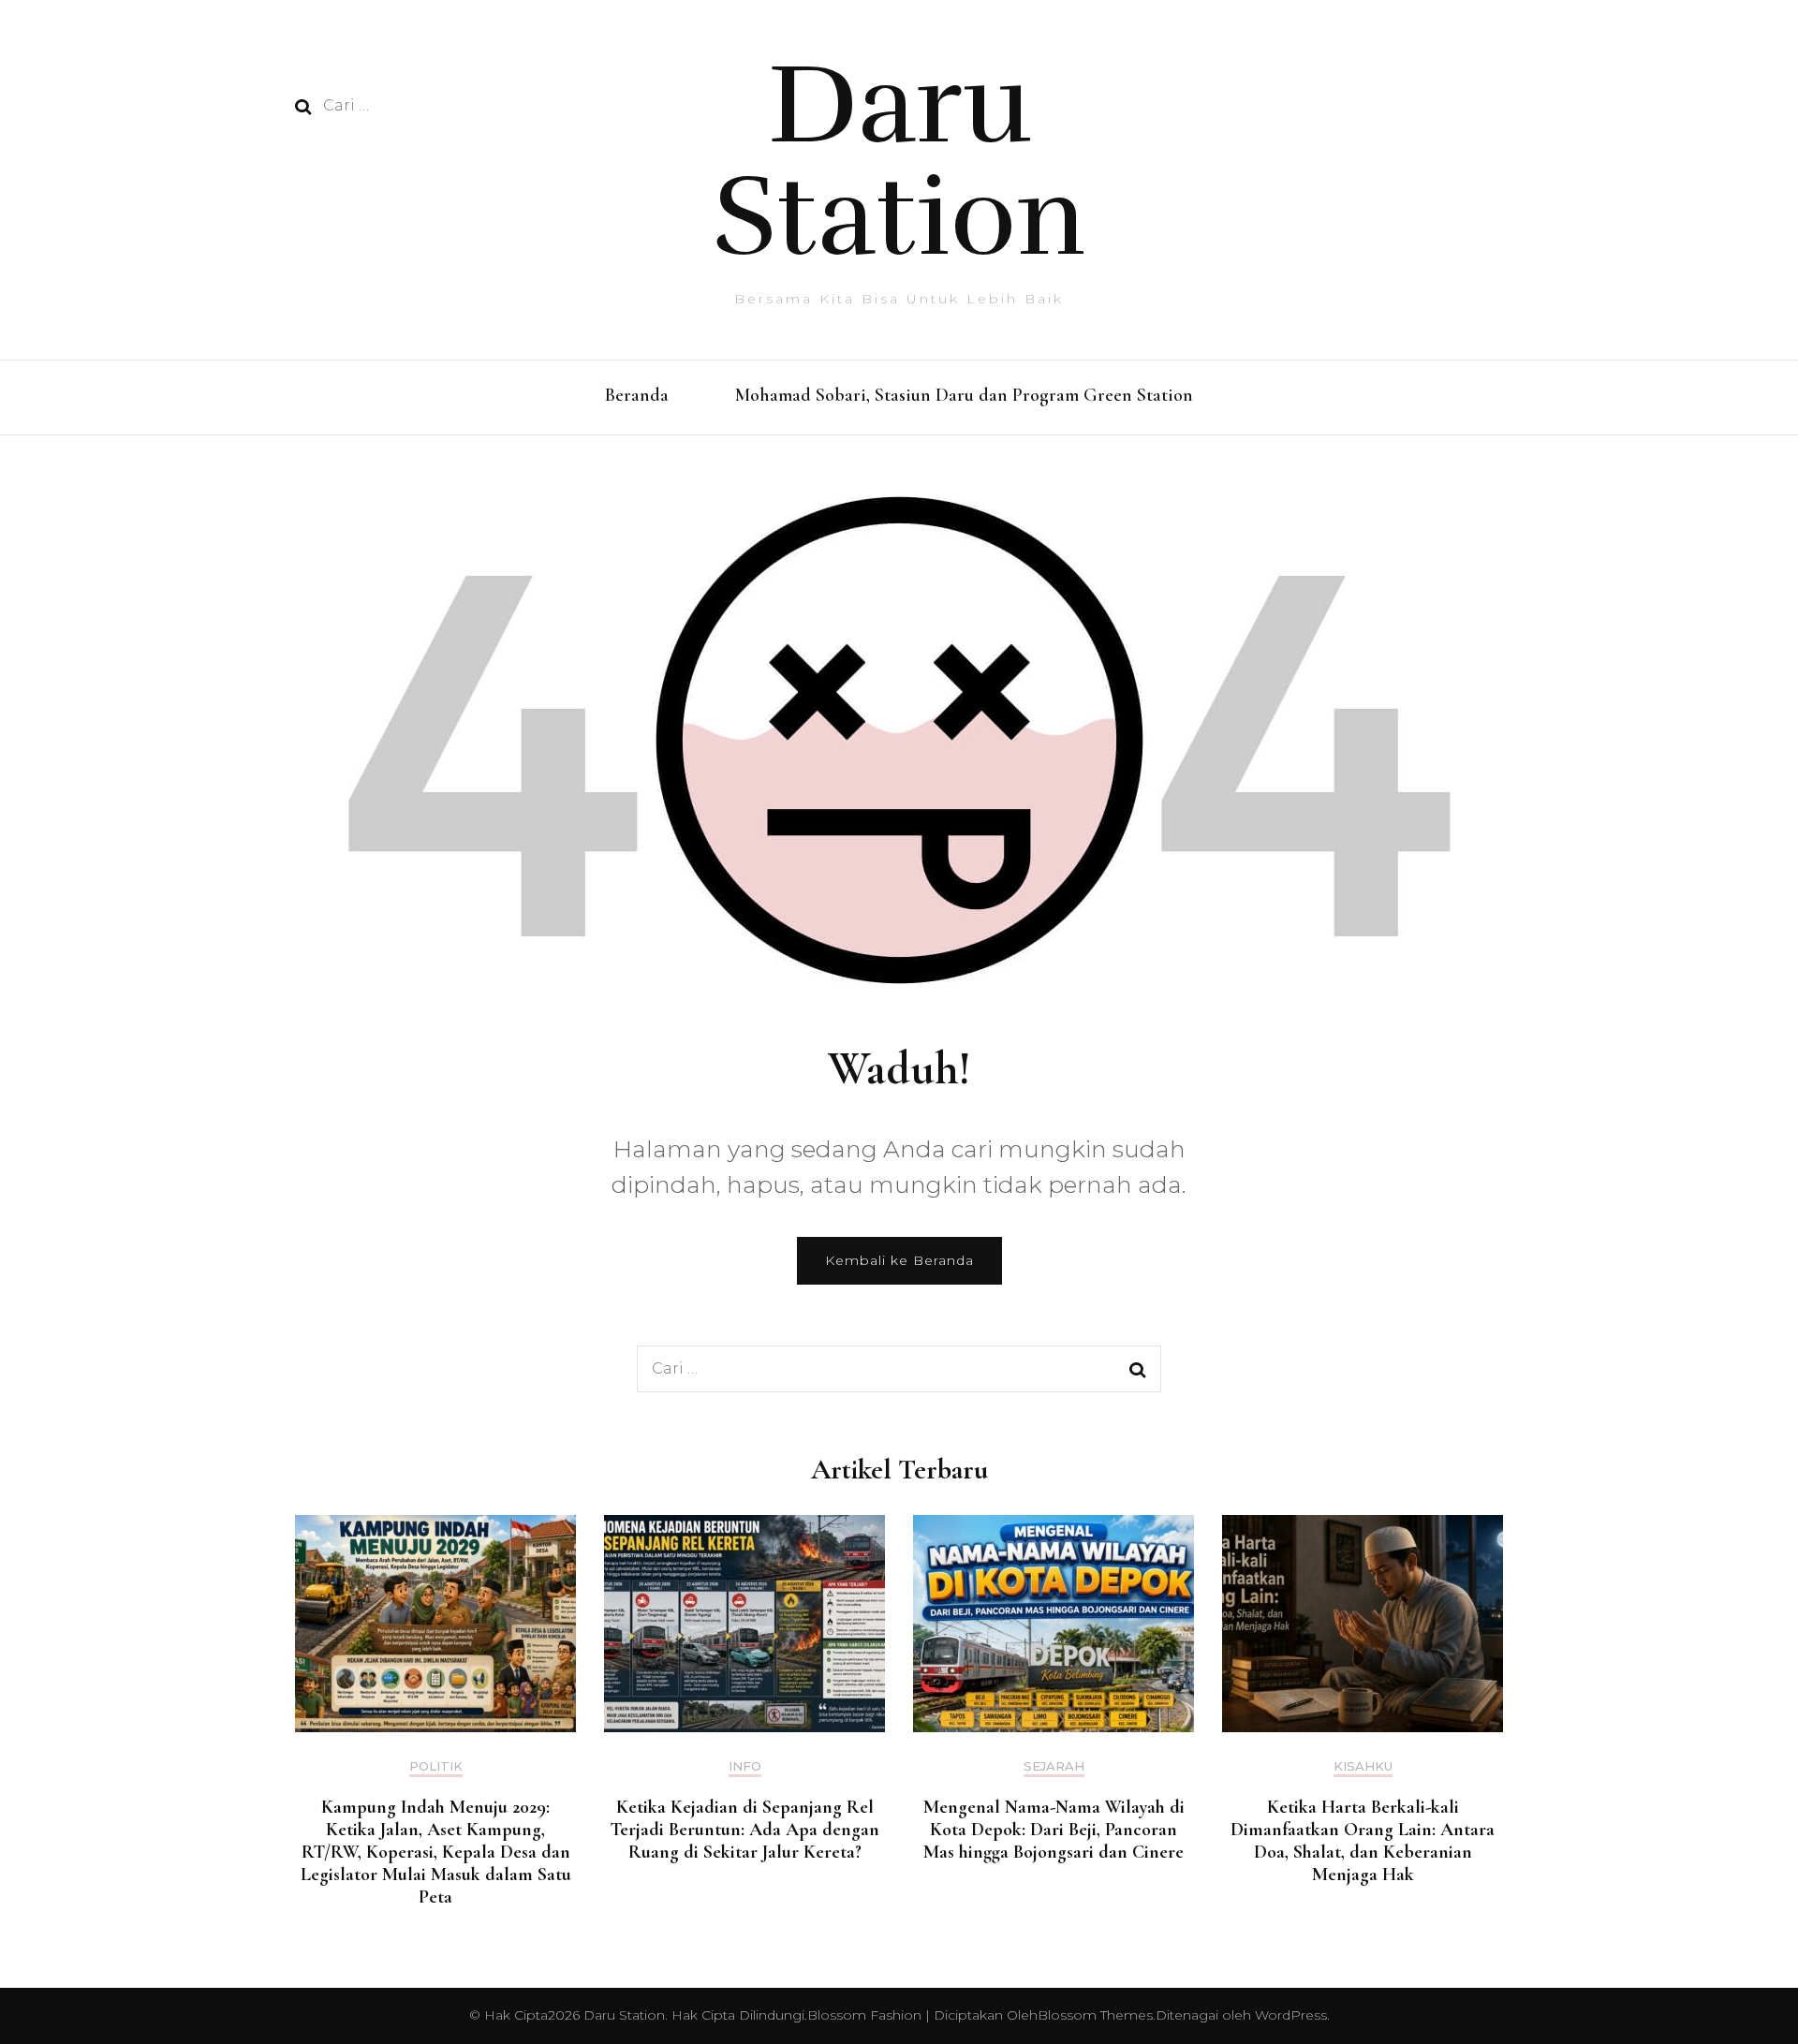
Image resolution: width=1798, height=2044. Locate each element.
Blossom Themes (1095, 2015)
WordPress (1291, 2015)
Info (745, 1766)
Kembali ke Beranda (899, 1260)
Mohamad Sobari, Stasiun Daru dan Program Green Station (964, 395)
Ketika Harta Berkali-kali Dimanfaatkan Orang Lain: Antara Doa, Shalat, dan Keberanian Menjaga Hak (1363, 1841)
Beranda (637, 395)
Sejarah (1054, 1766)
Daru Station (899, 161)
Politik (436, 1766)
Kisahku (1363, 1766)
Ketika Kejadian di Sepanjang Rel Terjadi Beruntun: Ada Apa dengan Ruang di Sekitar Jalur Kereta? (744, 1830)
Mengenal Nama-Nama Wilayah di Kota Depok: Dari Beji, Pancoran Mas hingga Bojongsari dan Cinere (1054, 1830)
